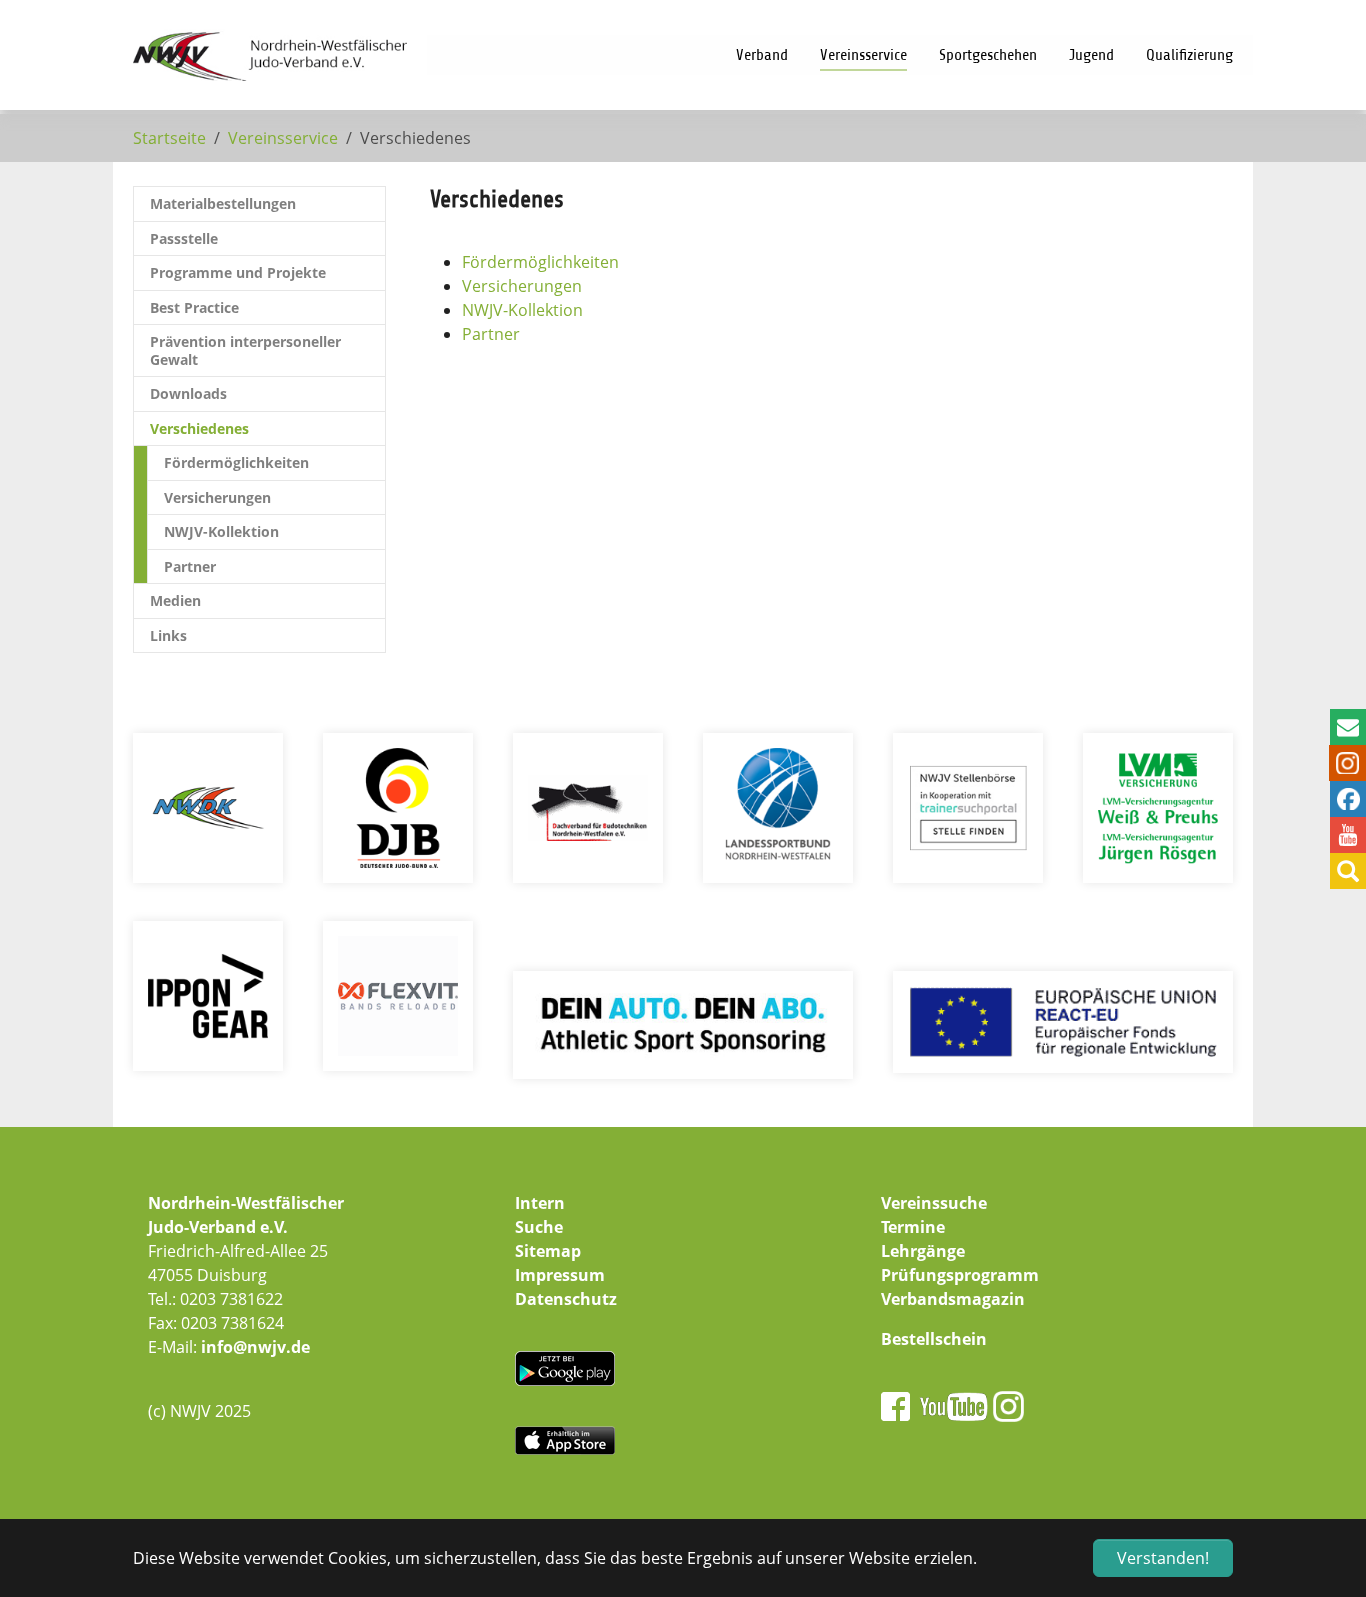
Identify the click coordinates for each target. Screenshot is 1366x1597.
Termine (913, 1227)
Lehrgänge (923, 1251)
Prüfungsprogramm (960, 1275)
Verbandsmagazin (953, 1299)
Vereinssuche (934, 1203)
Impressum (560, 1275)
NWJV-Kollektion (522, 310)
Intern (540, 1203)
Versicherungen (522, 286)
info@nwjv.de (255, 1347)
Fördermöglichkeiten (540, 262)
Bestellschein (934, 1339)
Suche (539, 1227)
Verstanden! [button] (1163, 1558)
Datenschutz (566, 1299)
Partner (491, 334)
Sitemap (548, 1251)
